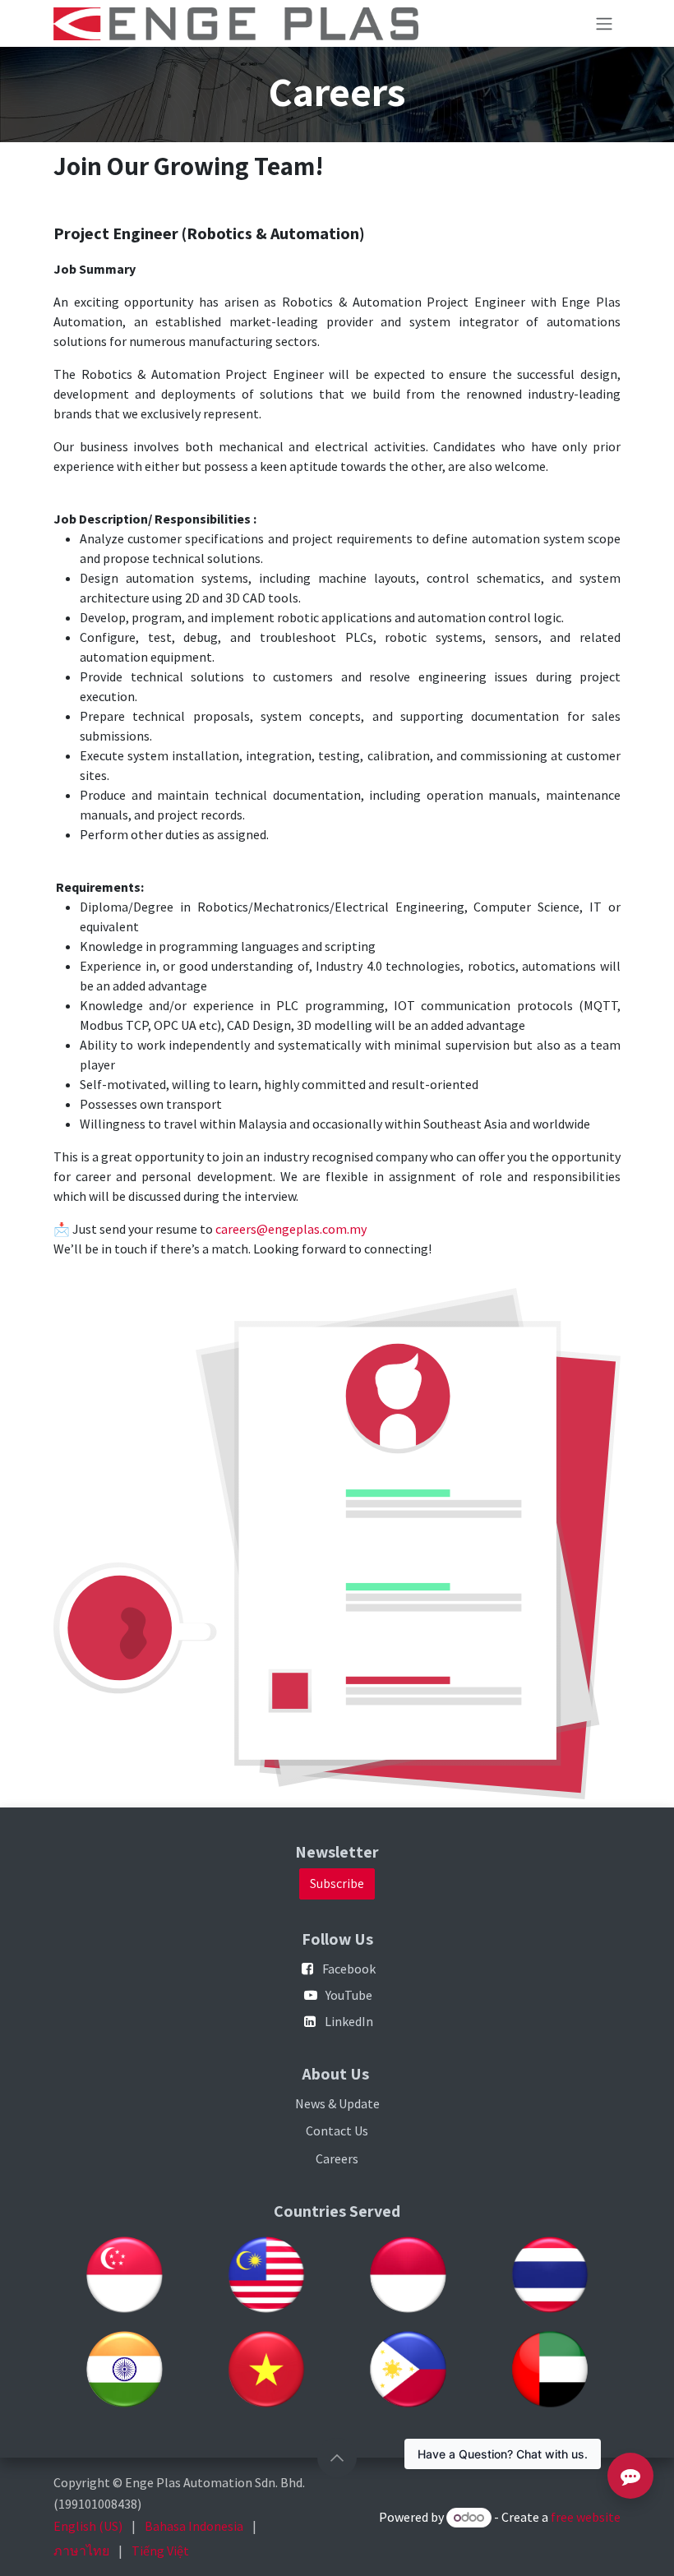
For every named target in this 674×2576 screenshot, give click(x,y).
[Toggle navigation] (604, 23)
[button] (337, 2458)
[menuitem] (88, 2526)
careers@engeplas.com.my (291, 1229)
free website (586, 2517)
